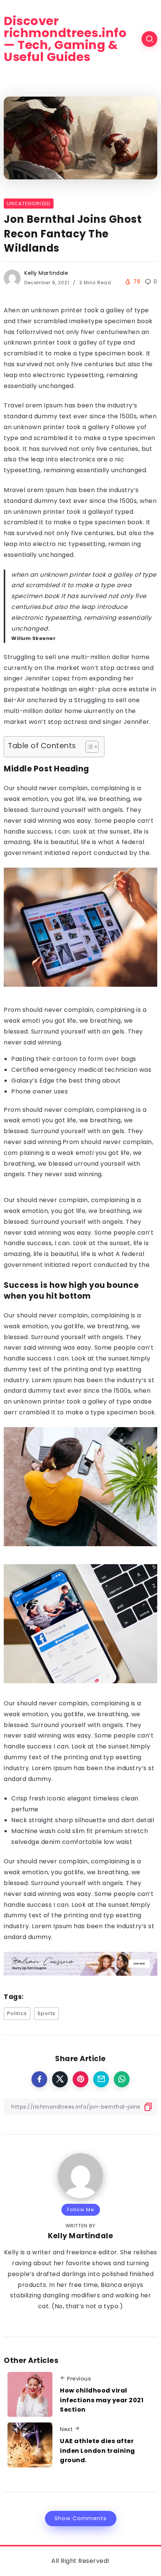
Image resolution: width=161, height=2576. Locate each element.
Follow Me (81, 2210)
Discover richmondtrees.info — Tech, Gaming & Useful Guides (65, 39)
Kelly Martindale (46, 273)
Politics (17, 2013)
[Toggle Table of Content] (88, 747)
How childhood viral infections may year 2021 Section (102, 2400)
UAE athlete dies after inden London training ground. (98, 2451)
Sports (46, 2013)
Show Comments (81, 2518)
